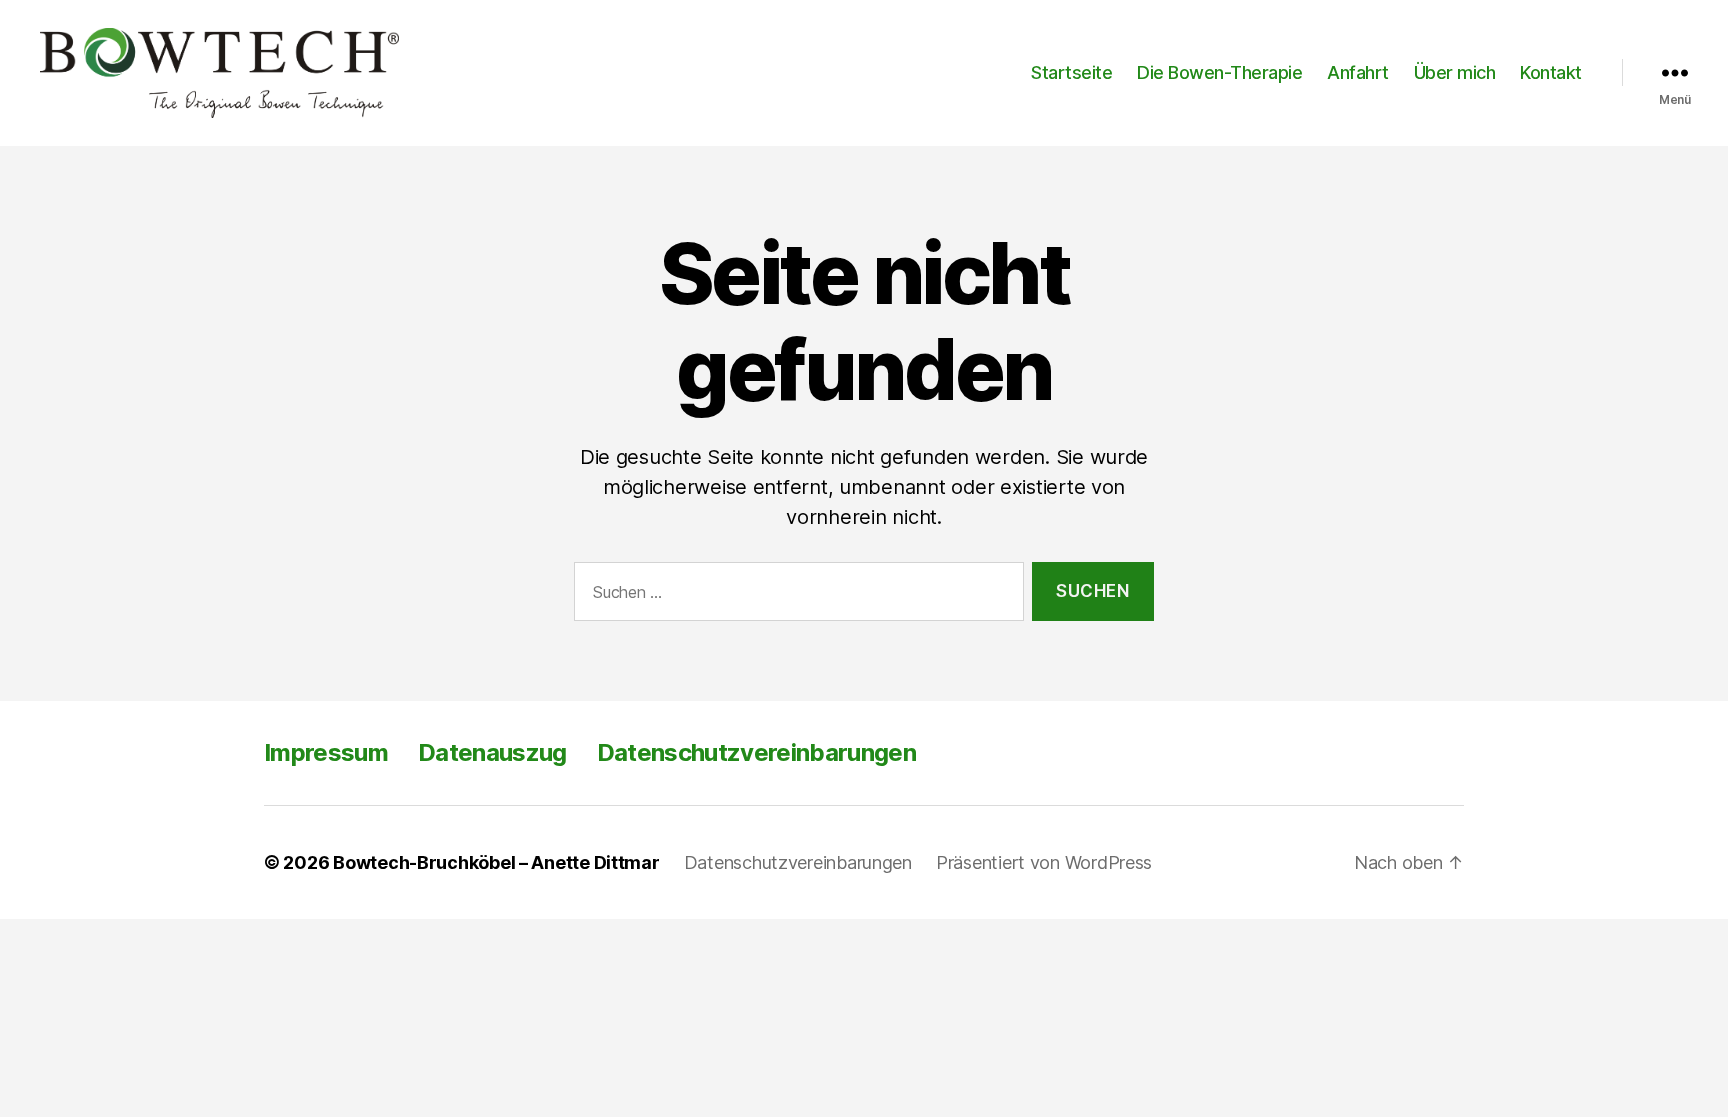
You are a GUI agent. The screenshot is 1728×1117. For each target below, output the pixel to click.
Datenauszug (492, 752)
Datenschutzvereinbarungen (756, 752)
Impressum (326, 752)
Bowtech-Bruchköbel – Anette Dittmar (496, 862)
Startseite (1071, 72)
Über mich (1455, 72)
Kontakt (1551, 72)
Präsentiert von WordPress (1044, 862)
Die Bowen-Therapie (1219, 72)
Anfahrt (1358, 72)
